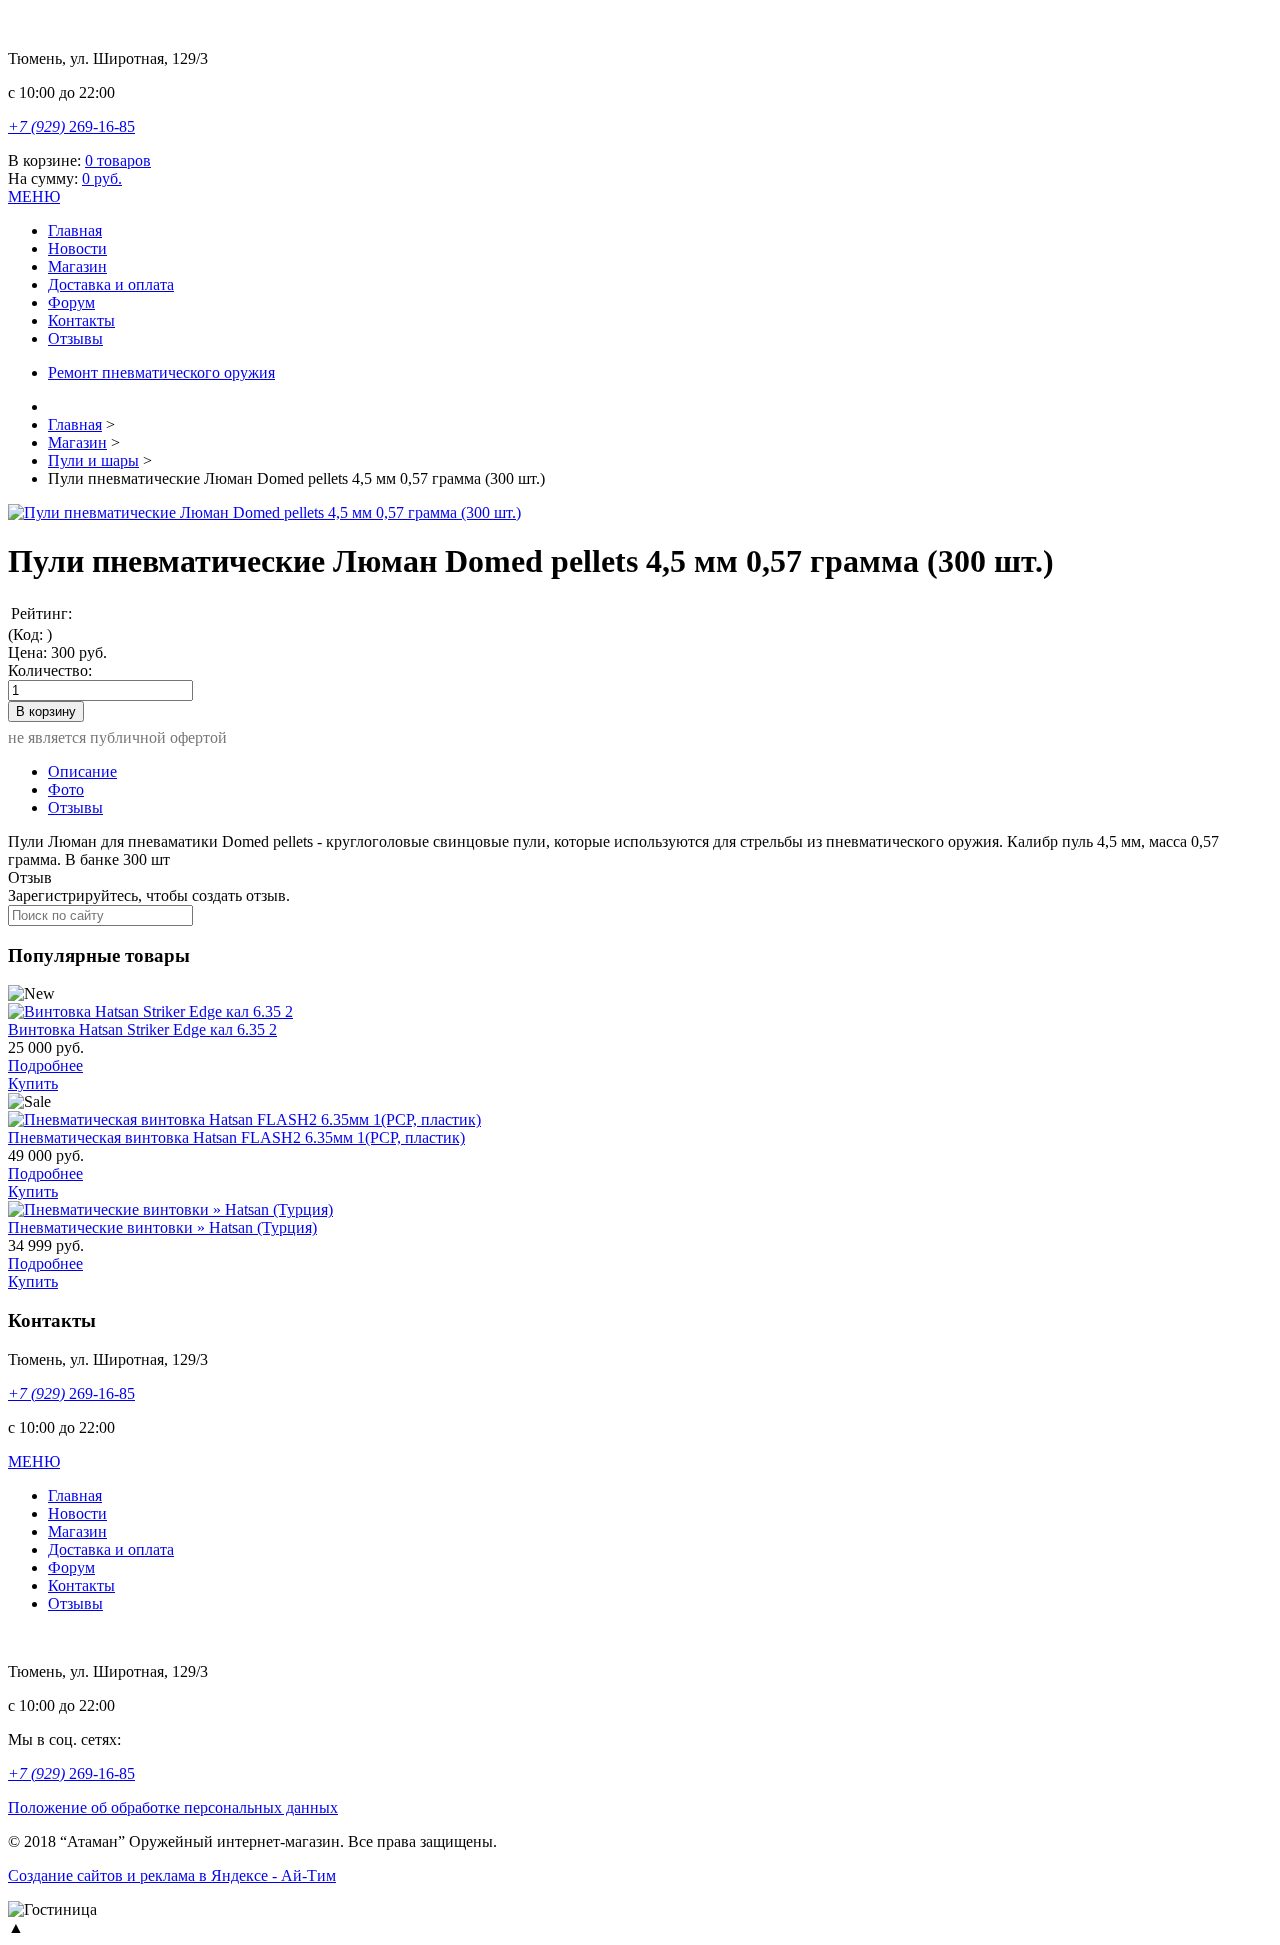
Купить (33, 1083)
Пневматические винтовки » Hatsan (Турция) (162, 1227)
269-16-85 (71, 126)
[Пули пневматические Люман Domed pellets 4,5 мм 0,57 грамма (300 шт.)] (264, 512)
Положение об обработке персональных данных (173, 1807)
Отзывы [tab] (75, 807)
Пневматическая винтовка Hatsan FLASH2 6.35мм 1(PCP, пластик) (236, 1137)
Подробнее (45, 1065)
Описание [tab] (82, 771)
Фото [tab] (66, 789)
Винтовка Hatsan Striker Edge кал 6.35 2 (142, 1029)
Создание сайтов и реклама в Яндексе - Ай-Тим (172, 1875)
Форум (71, 302)
